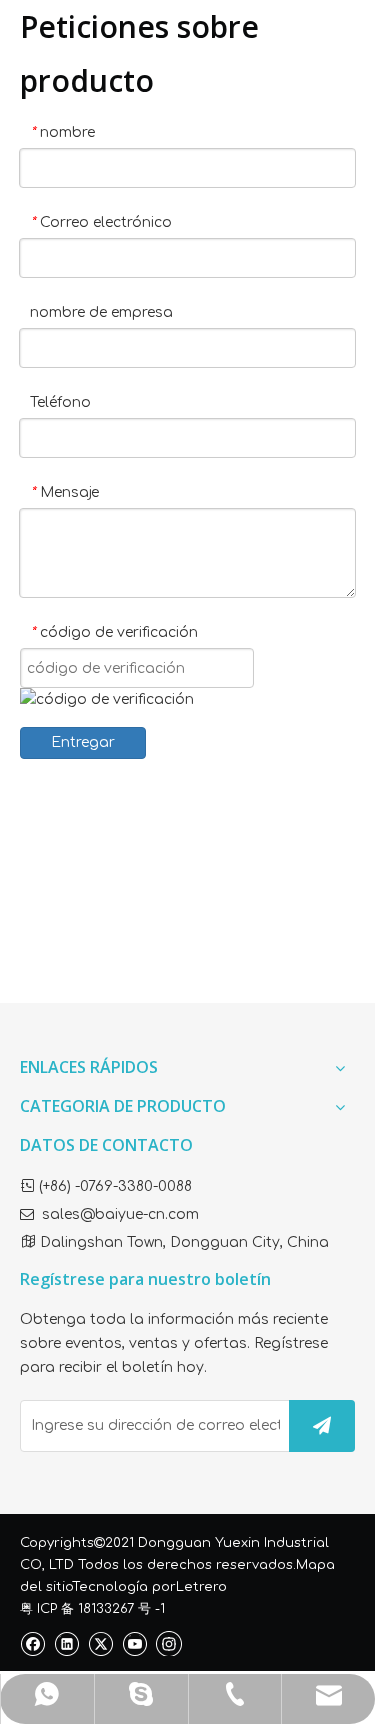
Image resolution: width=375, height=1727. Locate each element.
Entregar (83, 742)
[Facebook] (32, 1643)
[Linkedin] (66, 1643)
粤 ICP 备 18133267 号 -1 (92, 1609)
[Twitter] (100, 1643)
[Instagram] (169, 1643)
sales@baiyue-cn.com (120, 1214)
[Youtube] (134, 1643)
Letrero (201, 1587)
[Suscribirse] (322, 1426)
